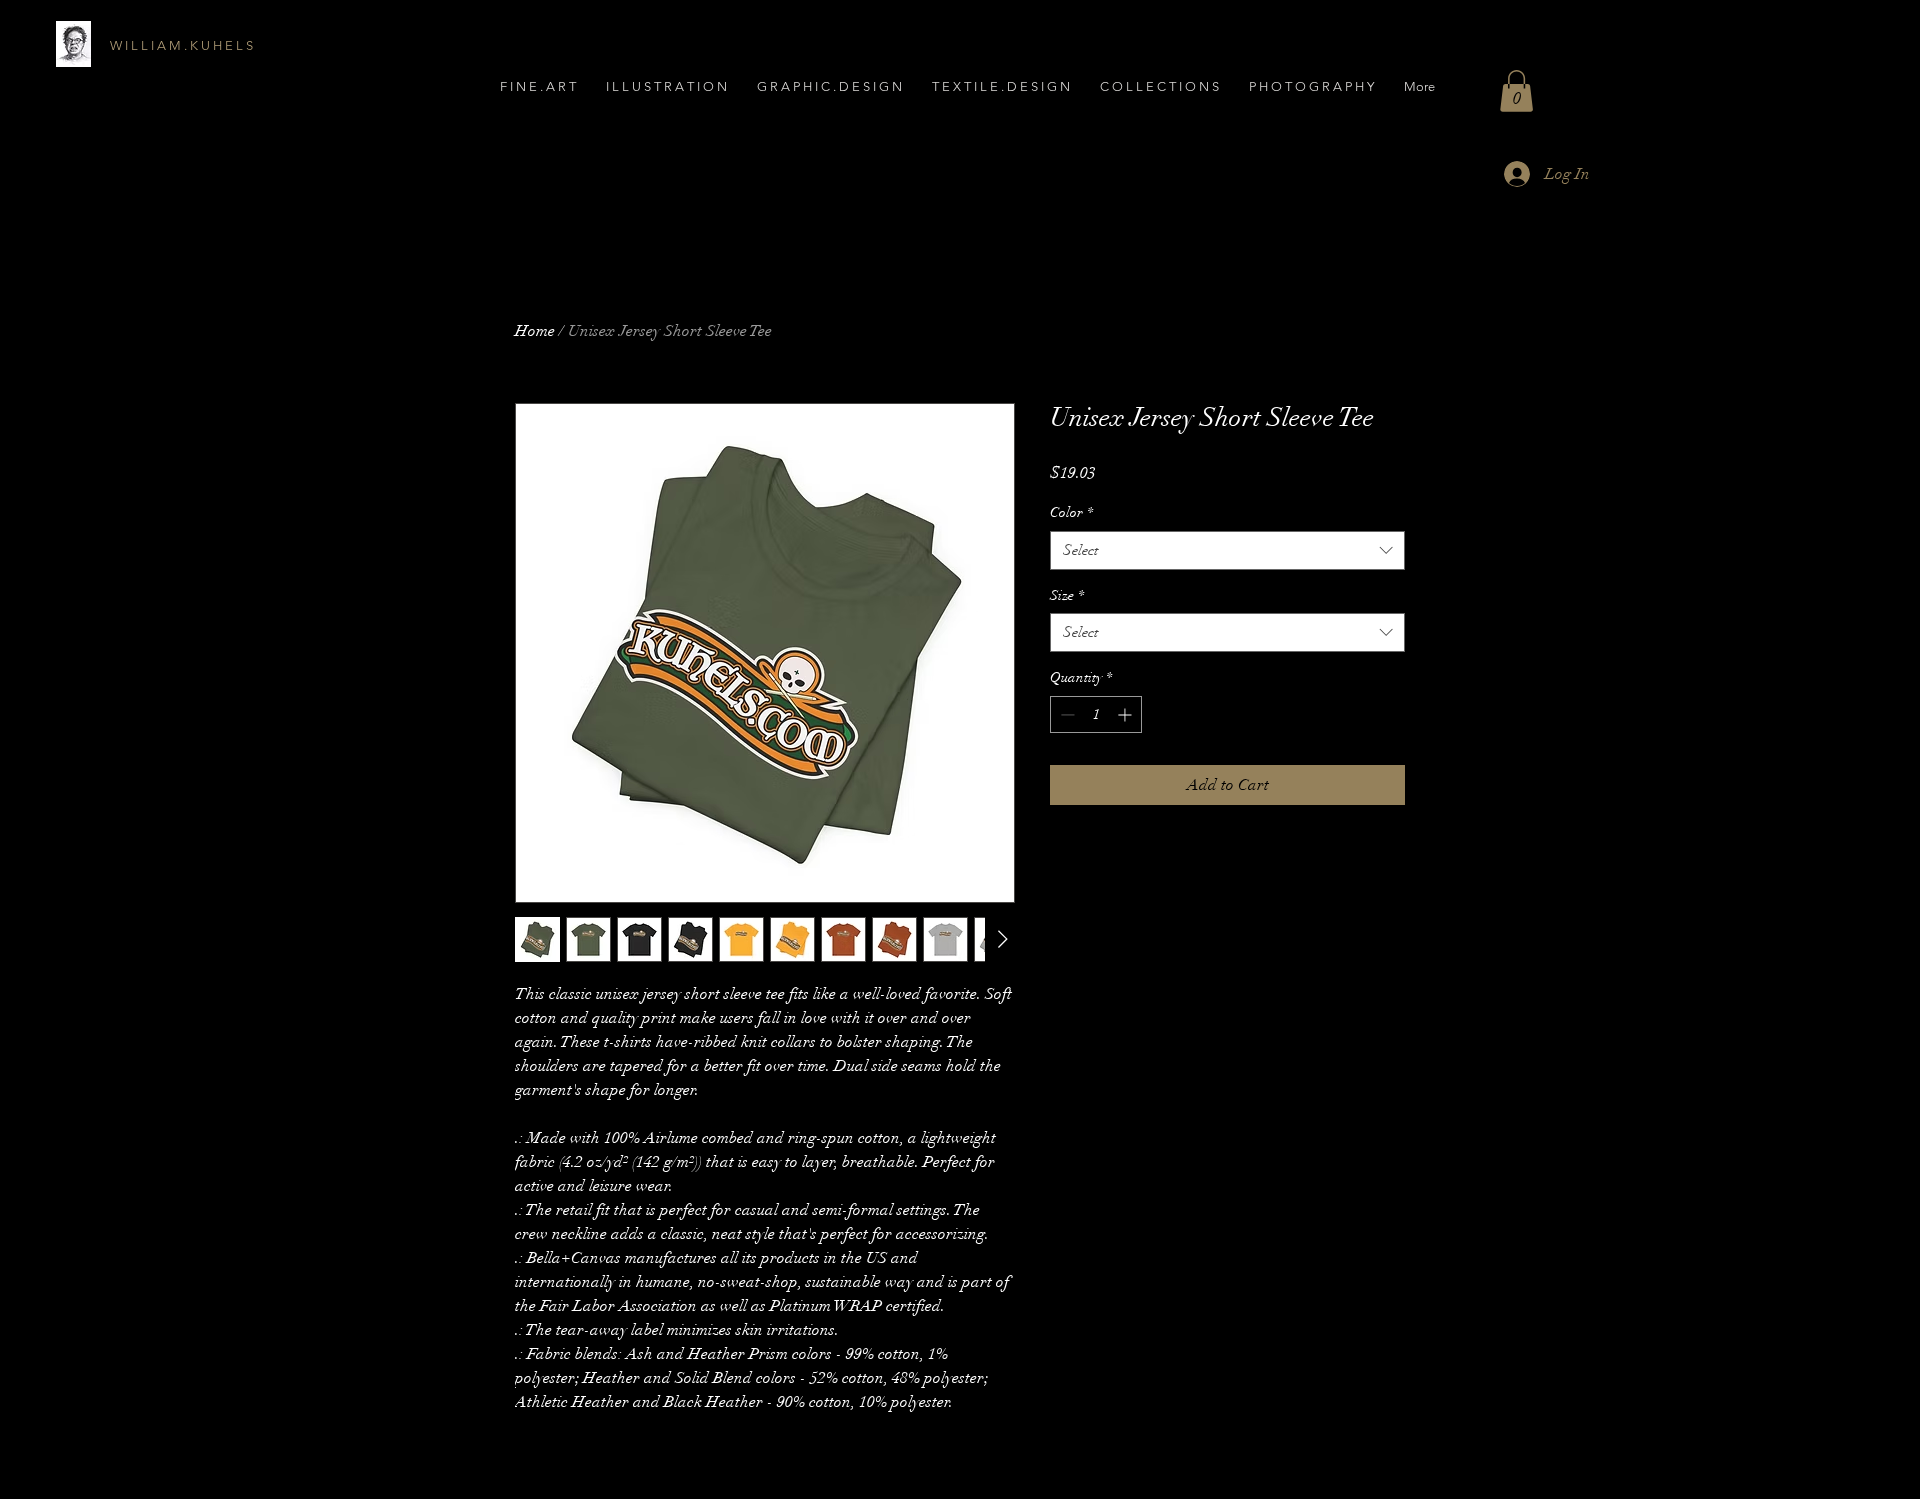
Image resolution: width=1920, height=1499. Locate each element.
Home (535, 331)
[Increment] (1126, 714)
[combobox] (1227, 550)
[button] (1311, 86)
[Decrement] (1065, 714)
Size (1067, 595)
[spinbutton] (1096, 714)
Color (1071, 512)
